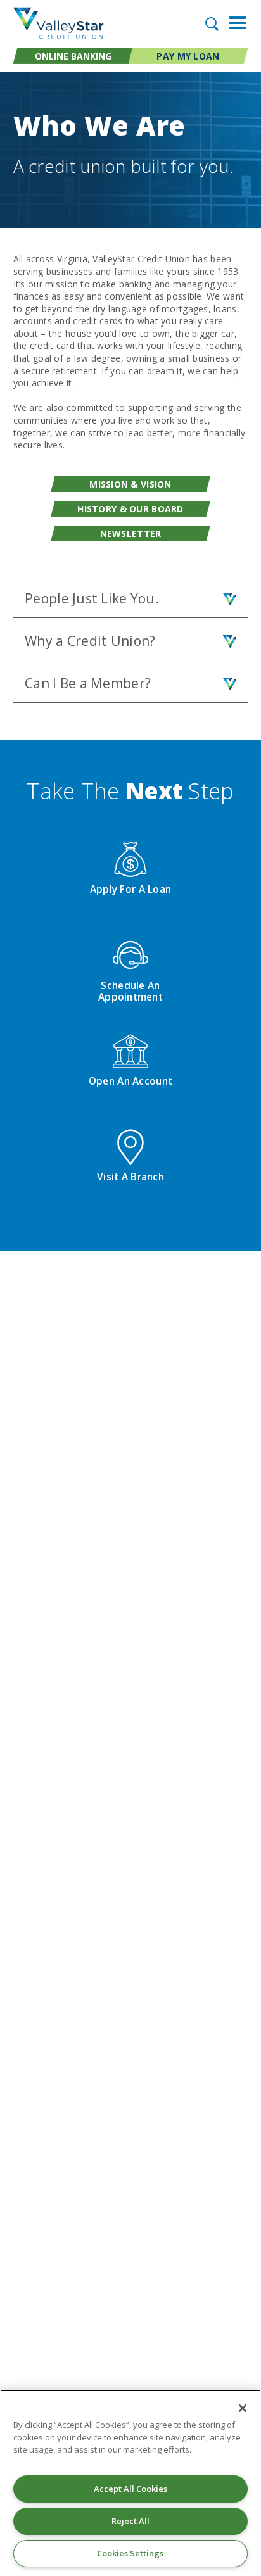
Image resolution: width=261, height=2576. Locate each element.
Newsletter (131, 534)
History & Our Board (130, 509)
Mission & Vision (130, 484)
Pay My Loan (188, 56)
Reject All (130, 2521)
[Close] (243, 2408)
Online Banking (73, 56)
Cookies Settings (130, 2553)
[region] (130, 2483)
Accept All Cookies (130, 2489)
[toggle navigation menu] (233, 23)
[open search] (211, 23)
